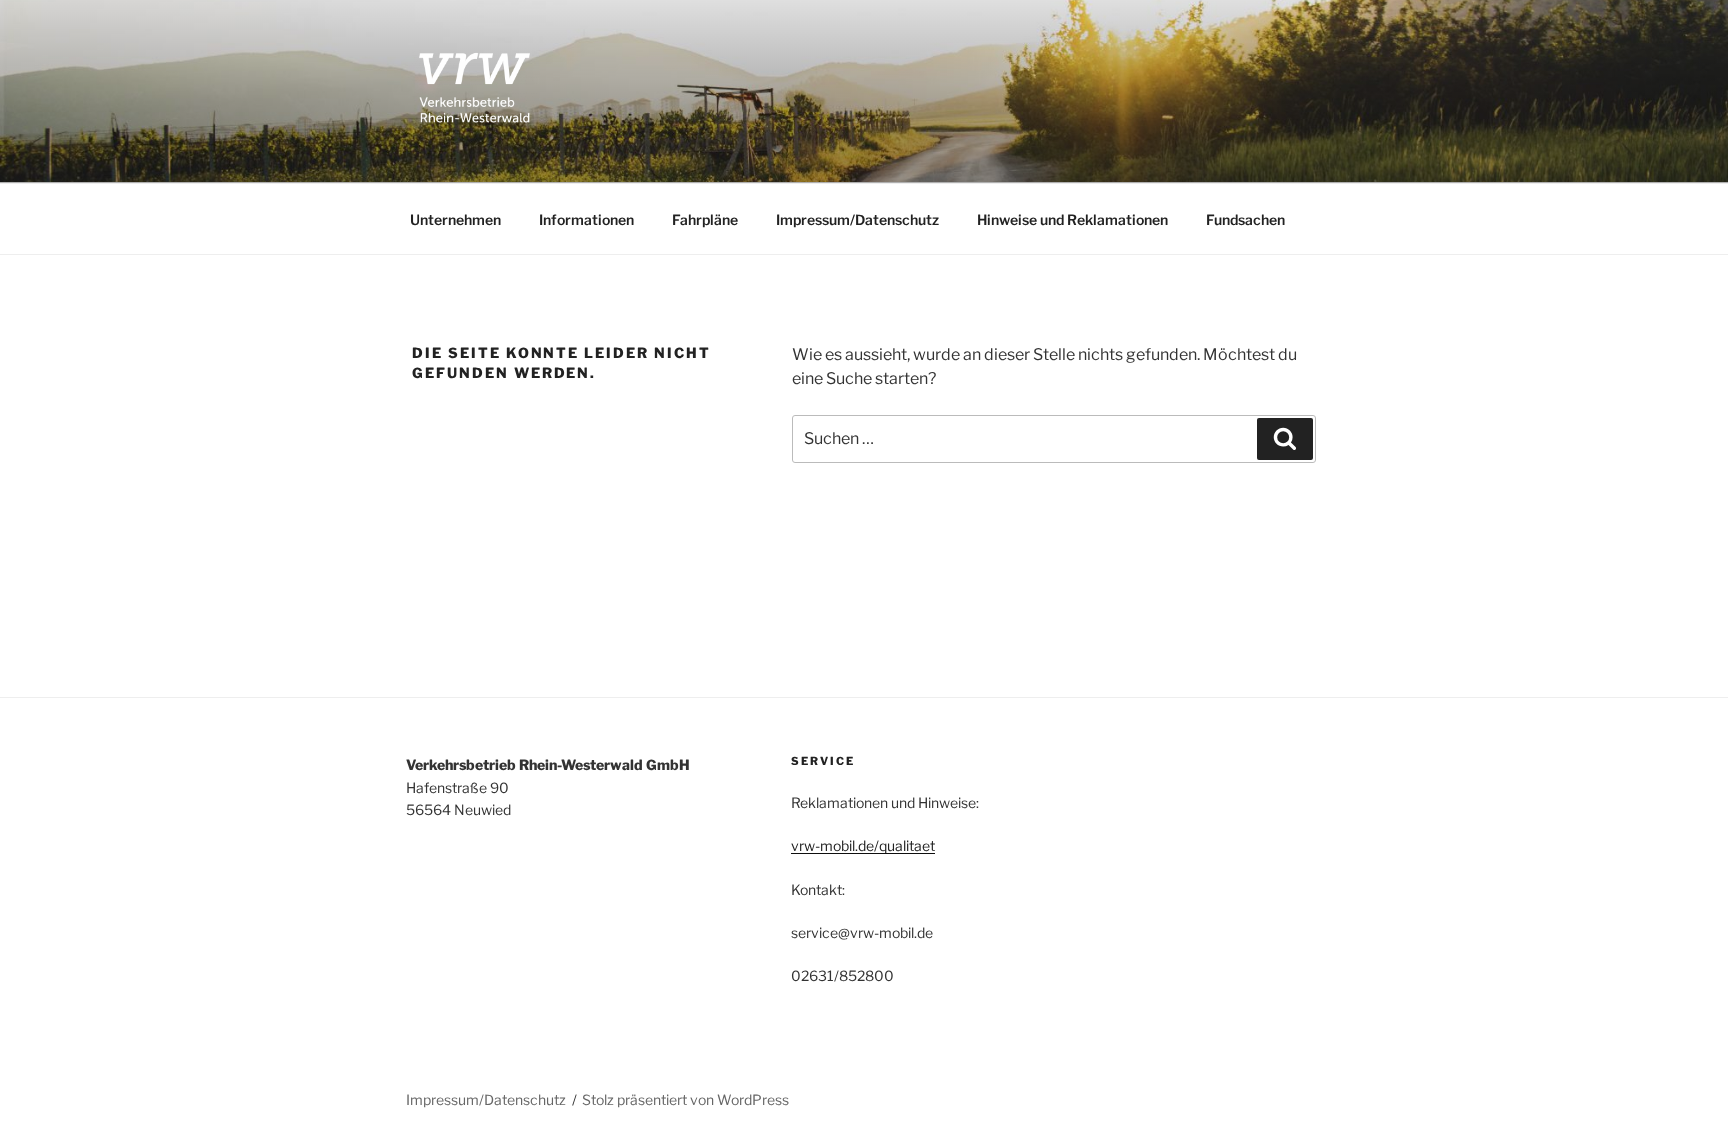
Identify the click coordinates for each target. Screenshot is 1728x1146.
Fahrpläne (705, 219)
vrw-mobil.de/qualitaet (863, 845)
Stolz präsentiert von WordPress (685, 1099)
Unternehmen (455, 219)
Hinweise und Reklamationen (1072, 219)
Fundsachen (1245, 219)
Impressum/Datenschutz (857, 219)
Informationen (586, 219)
